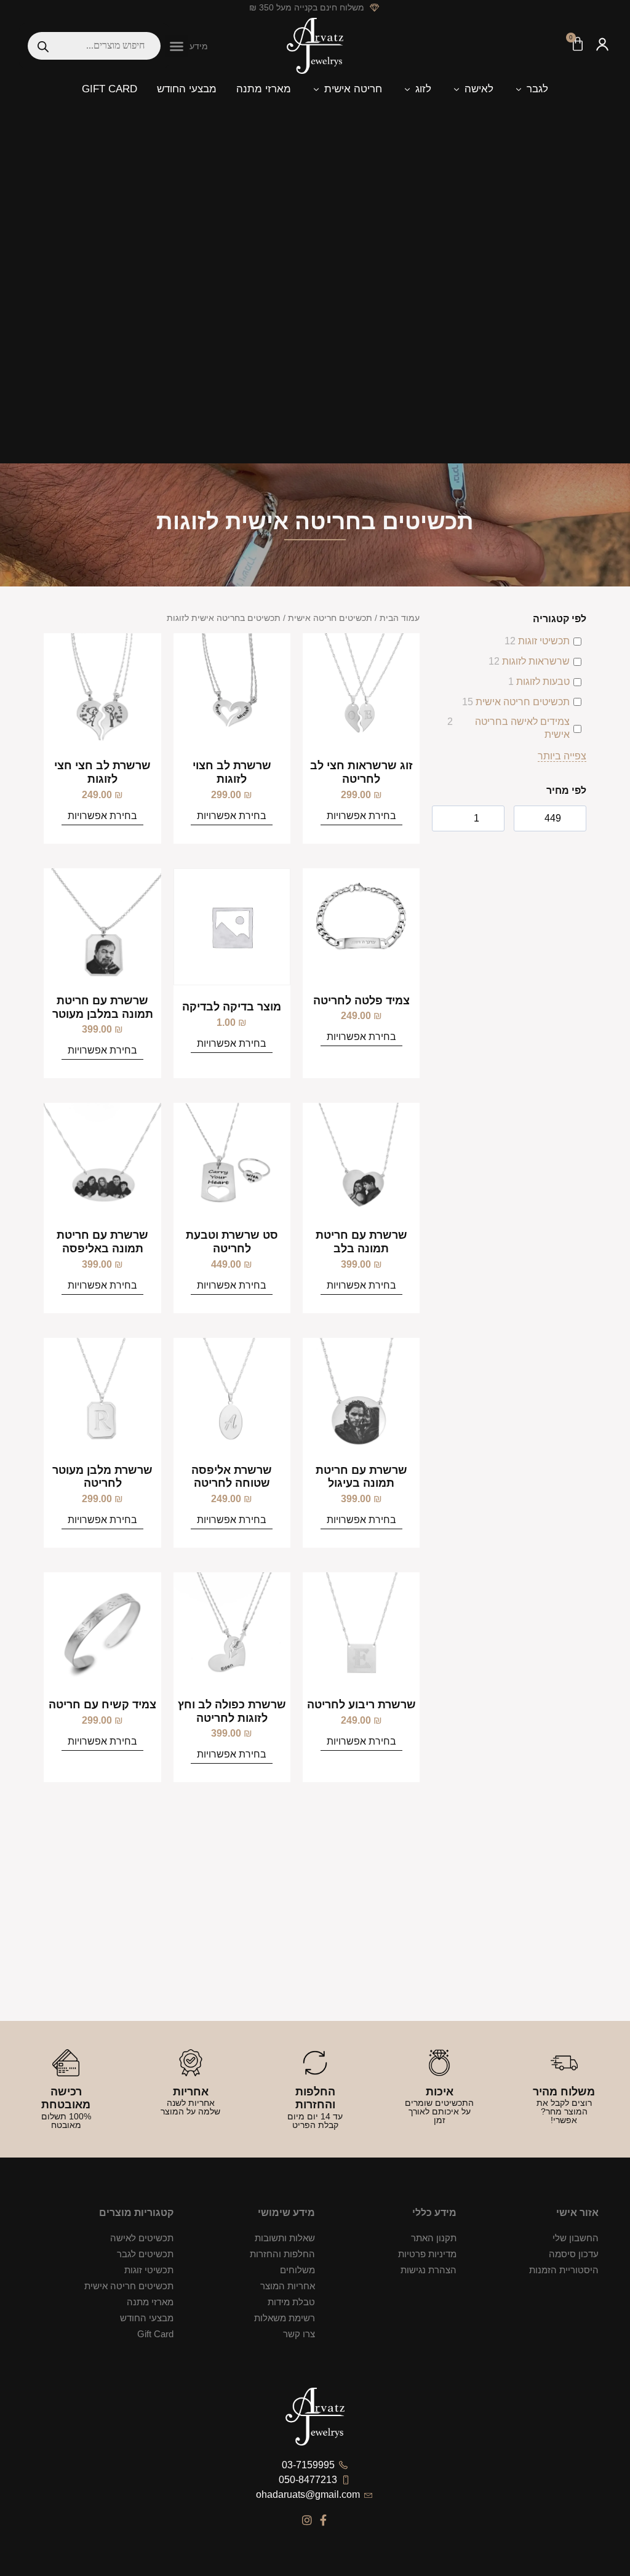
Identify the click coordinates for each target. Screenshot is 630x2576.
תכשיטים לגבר (145, 2254)
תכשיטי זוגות (544, 641)
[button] (177, 46)
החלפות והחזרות (282, 2254)
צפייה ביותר (562, 756)
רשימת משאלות (285, 2318)
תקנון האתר (434, 2238)
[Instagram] (307, 2520)
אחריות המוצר (288, 2286)
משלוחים (297, 2270)
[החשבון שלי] (602, 46)
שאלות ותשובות (285, 2238)
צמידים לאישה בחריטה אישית (522, 728)
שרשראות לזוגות (536, 661)
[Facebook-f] (324, 2520)
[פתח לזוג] (407, 89)
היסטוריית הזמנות (564, 2270)
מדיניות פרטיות (427, 2254)
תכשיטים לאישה (142, 2238)
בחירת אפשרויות (361, 816)
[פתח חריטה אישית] (316, 89)
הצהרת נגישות (429, 2270)
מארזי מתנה (150, 2302)
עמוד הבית (400, 618)
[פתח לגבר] (518, 89)
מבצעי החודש (146, 2318)
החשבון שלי (575, 2238)
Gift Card (155, 2334)
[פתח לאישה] (456, 89)
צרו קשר (299, 2334)
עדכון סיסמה (573, 2254)
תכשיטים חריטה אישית (523, 702)
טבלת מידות (291, 2302)
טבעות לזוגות (543, 682)
